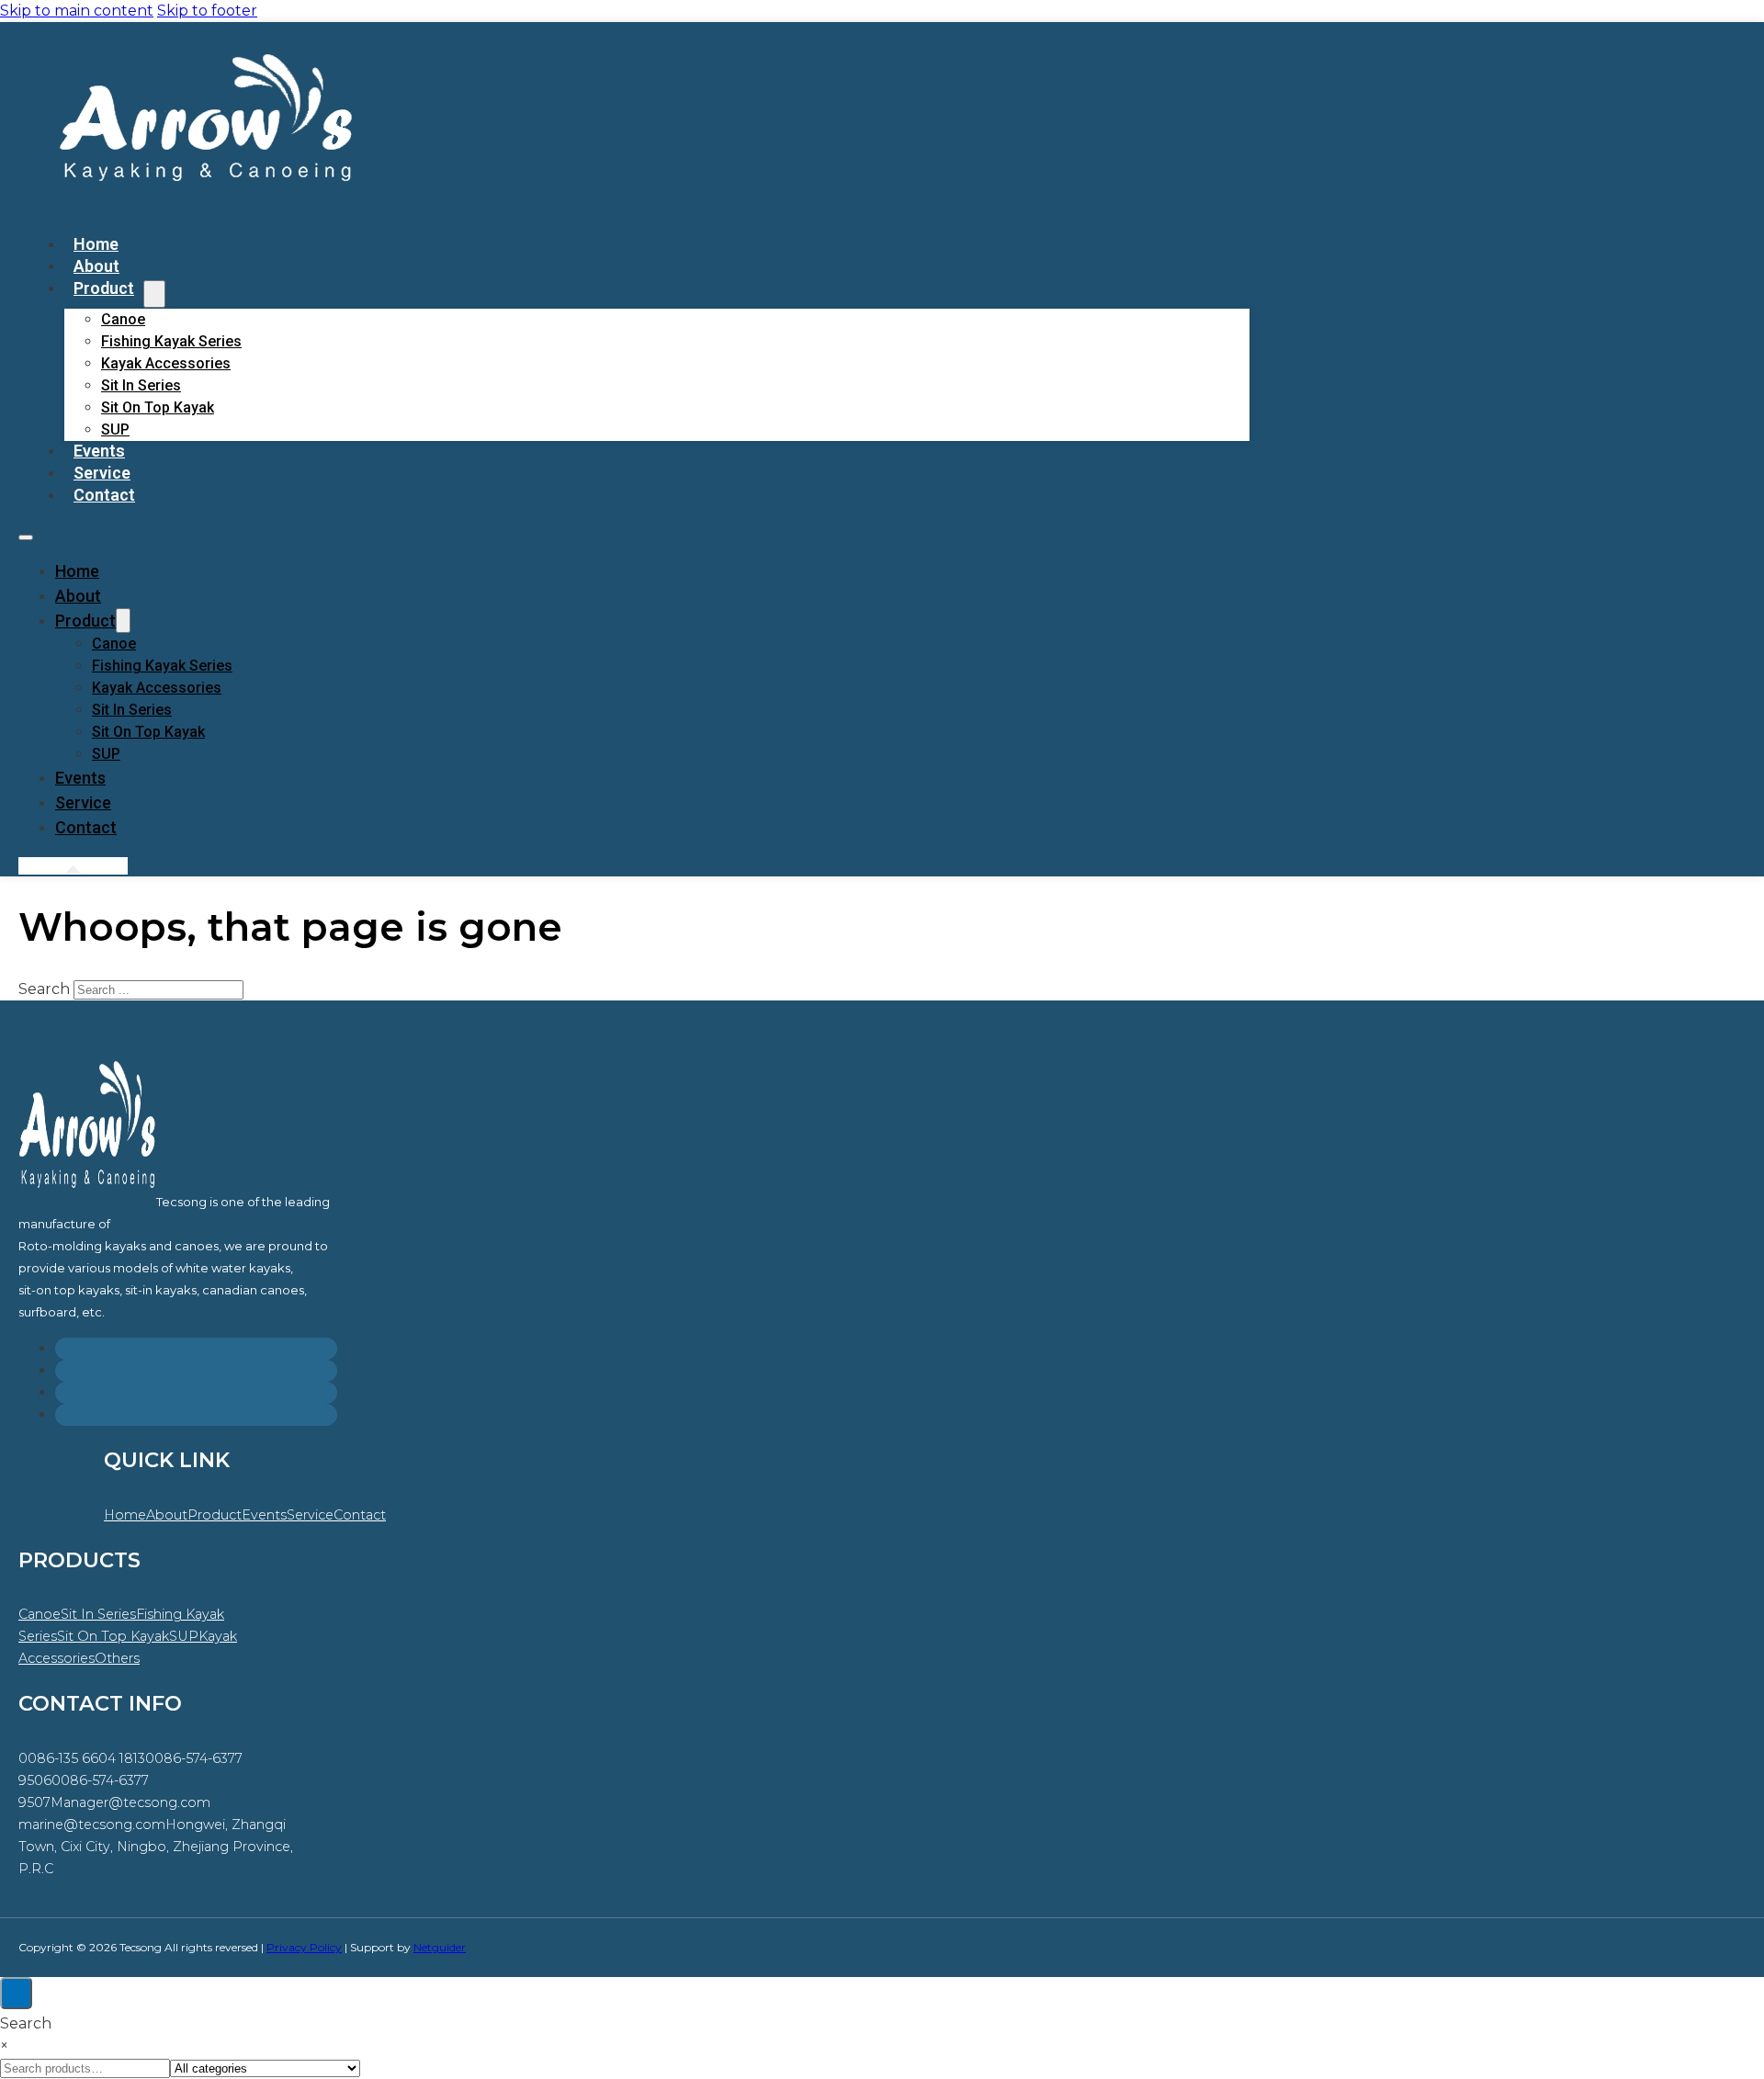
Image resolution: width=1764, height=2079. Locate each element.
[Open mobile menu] (26, 537)
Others (117, 1658)
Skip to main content (77, 11)
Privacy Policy (304, 1947)
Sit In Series (141, 385)
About (78, 596)
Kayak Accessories (166, 363)
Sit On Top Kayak (158, 407)
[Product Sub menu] (154, 294)
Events (80, 778)
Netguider (440, 1947)
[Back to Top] (16, 1993)
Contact (104, 495)
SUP (106, 754)
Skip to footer (207, 11)
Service (83, 802)
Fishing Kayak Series (171, 341)
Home (77, 571)
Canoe (123, 319)
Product (104, 288)
